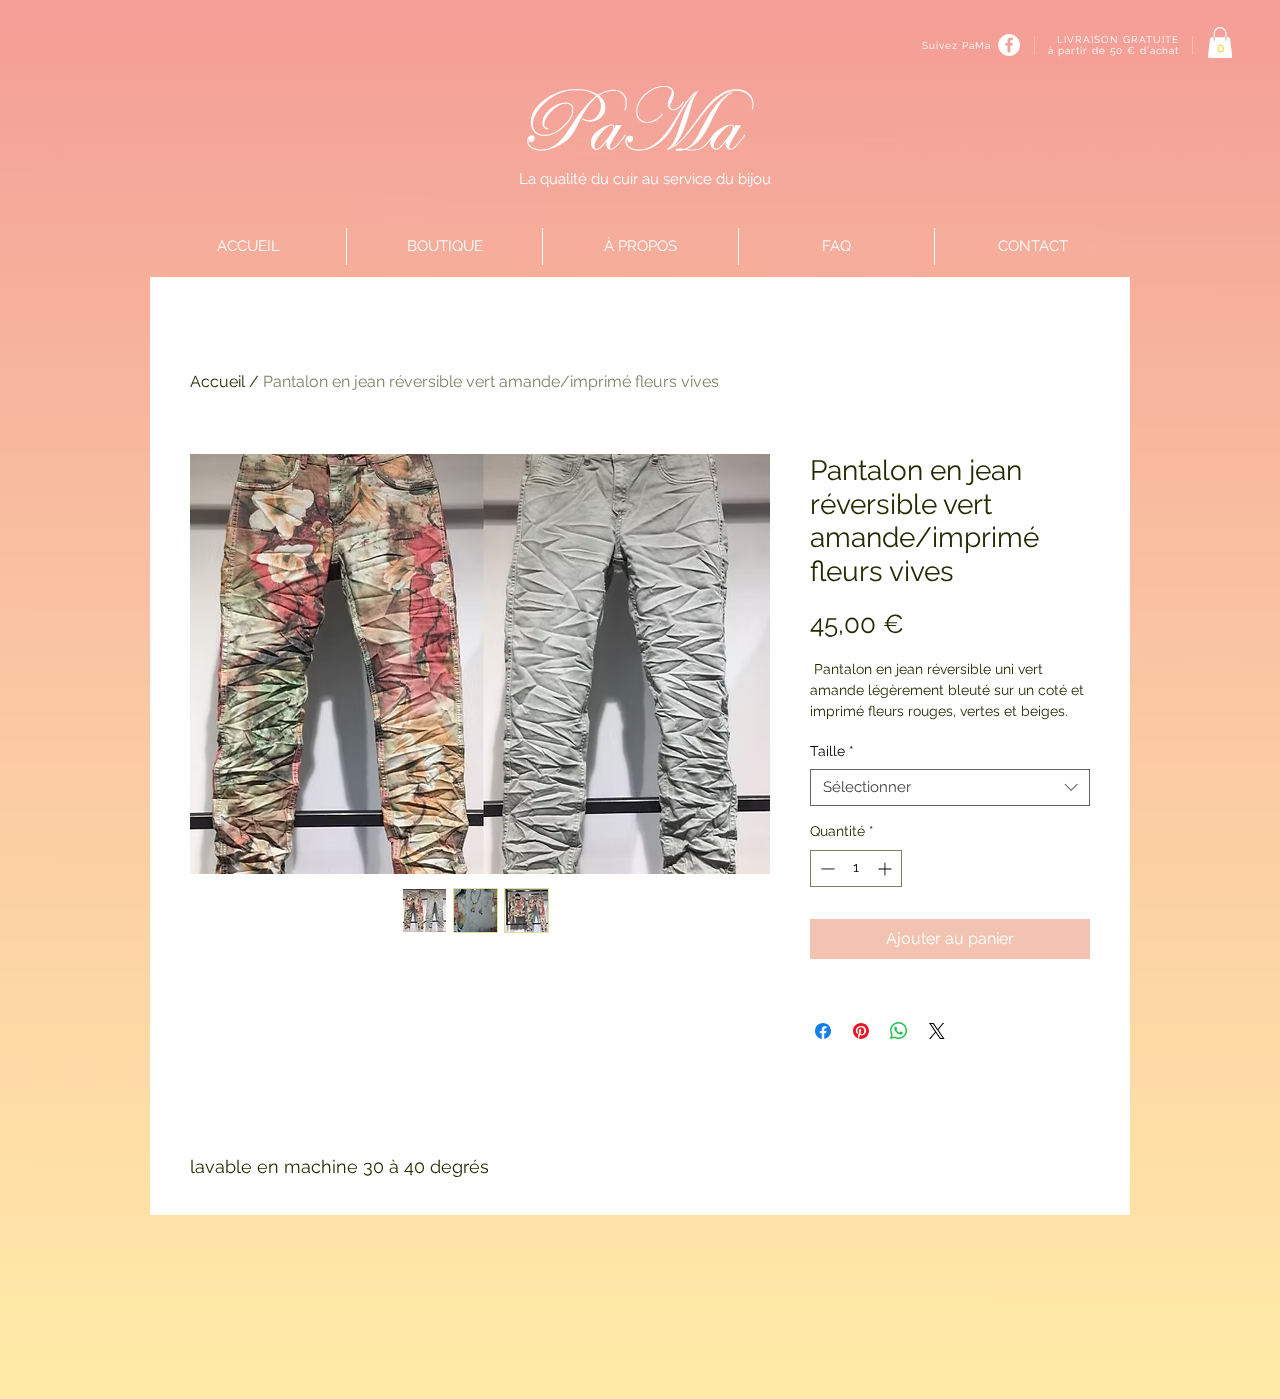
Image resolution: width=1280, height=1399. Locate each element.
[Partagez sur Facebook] (823, 1031)
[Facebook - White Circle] (1009, 45)
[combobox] (950, 788)
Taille (832, 751)
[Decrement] (825, 868)
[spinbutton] (856, 868)
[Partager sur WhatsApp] (899, 1031)
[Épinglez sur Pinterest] (861, 1031)
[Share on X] (937, 1031)
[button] (1220, 42)
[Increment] (886, 868)
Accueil (217, 381)
